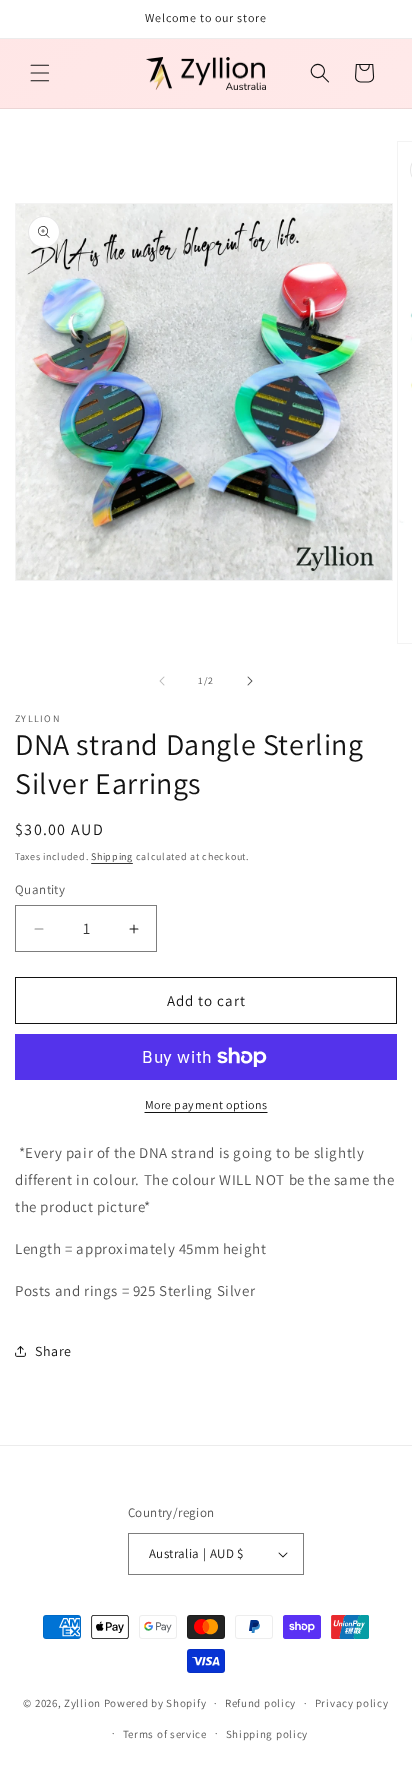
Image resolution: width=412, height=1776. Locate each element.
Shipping (112, 856)
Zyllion (82, 1703)
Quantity (40, 889)
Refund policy (260, 1703)
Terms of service (165, 1734)
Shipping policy (267, 1734)
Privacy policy (352, 1703)
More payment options (206, 1104)
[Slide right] (250, 681)
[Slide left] (162, 681)
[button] (40, 73)
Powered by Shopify (155, 1703)
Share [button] (53, 1351)
